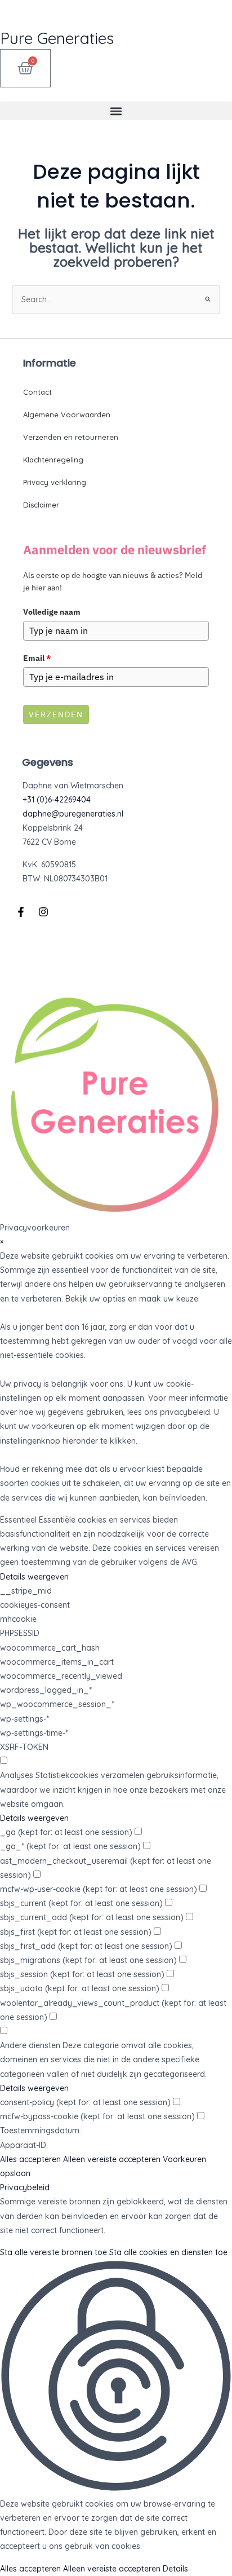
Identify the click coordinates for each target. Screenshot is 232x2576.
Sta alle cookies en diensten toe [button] (168, 2252)
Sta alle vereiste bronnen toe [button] (53, 2252)
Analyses (17, 1775)
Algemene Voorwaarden (67, 414)
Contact (37, 392)
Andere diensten (30, 2045)
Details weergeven (34, 1577)
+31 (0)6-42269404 (57, 800)
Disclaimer (41, 505)
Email (37, 658)
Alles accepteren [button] (30, 2159)
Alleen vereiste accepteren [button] (112, 2159)
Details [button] (175, 2569)
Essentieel (18, 1520)
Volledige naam (52, 612)
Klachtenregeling (53, 460)
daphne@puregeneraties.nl (73, 814)
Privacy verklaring (55, 482)
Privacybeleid (25, 2187)
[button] (116, 111)
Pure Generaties (57, 38)
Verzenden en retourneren (71, 437)
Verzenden (56, 714)
